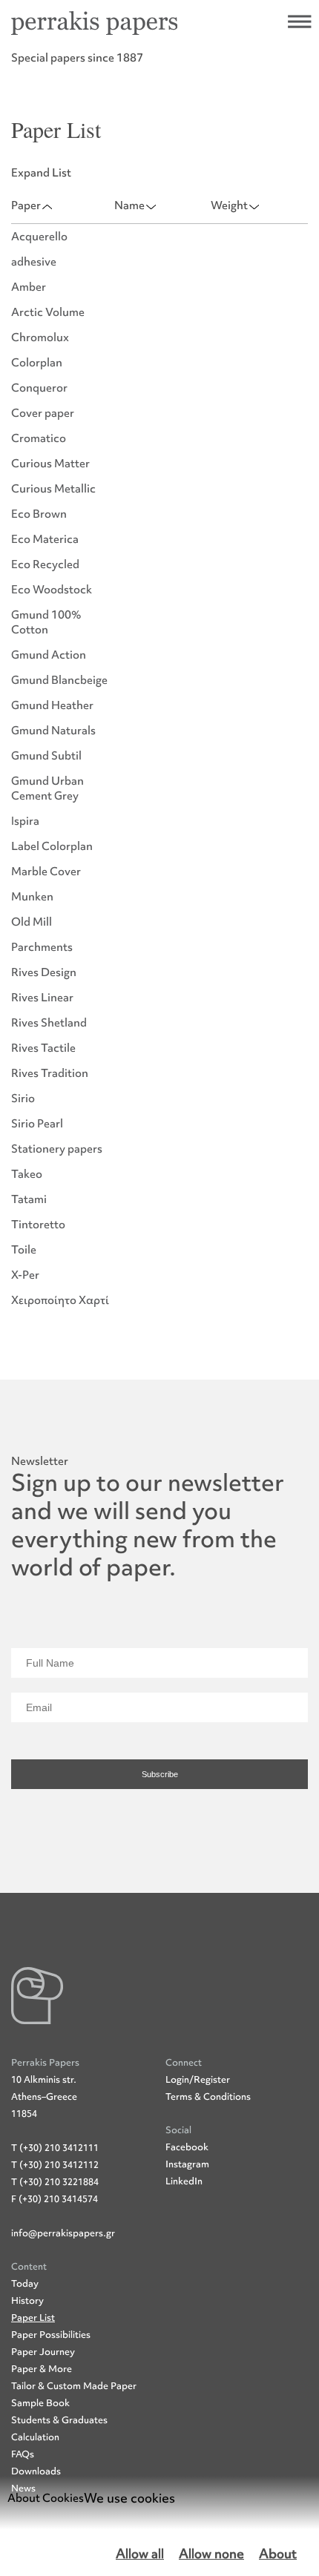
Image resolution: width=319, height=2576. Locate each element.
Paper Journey (43, 2352)
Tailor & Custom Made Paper (74, 2386)
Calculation (35, 2437)
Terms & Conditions (208, 2096)
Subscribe (160, 1774)
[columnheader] (63, 206)
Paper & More (42, 2369)
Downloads (36, 2471)
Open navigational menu (300, 22)
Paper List (33, 2318)
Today (25, 2283)
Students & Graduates (59, 2420)
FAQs (23, 2454)
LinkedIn (184, 2181)
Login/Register (198, 2079)
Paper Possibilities (51, 2335)
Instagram (187, 2164)
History (27, 2300)
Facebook (187, 2147)
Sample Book (40, 2403)
